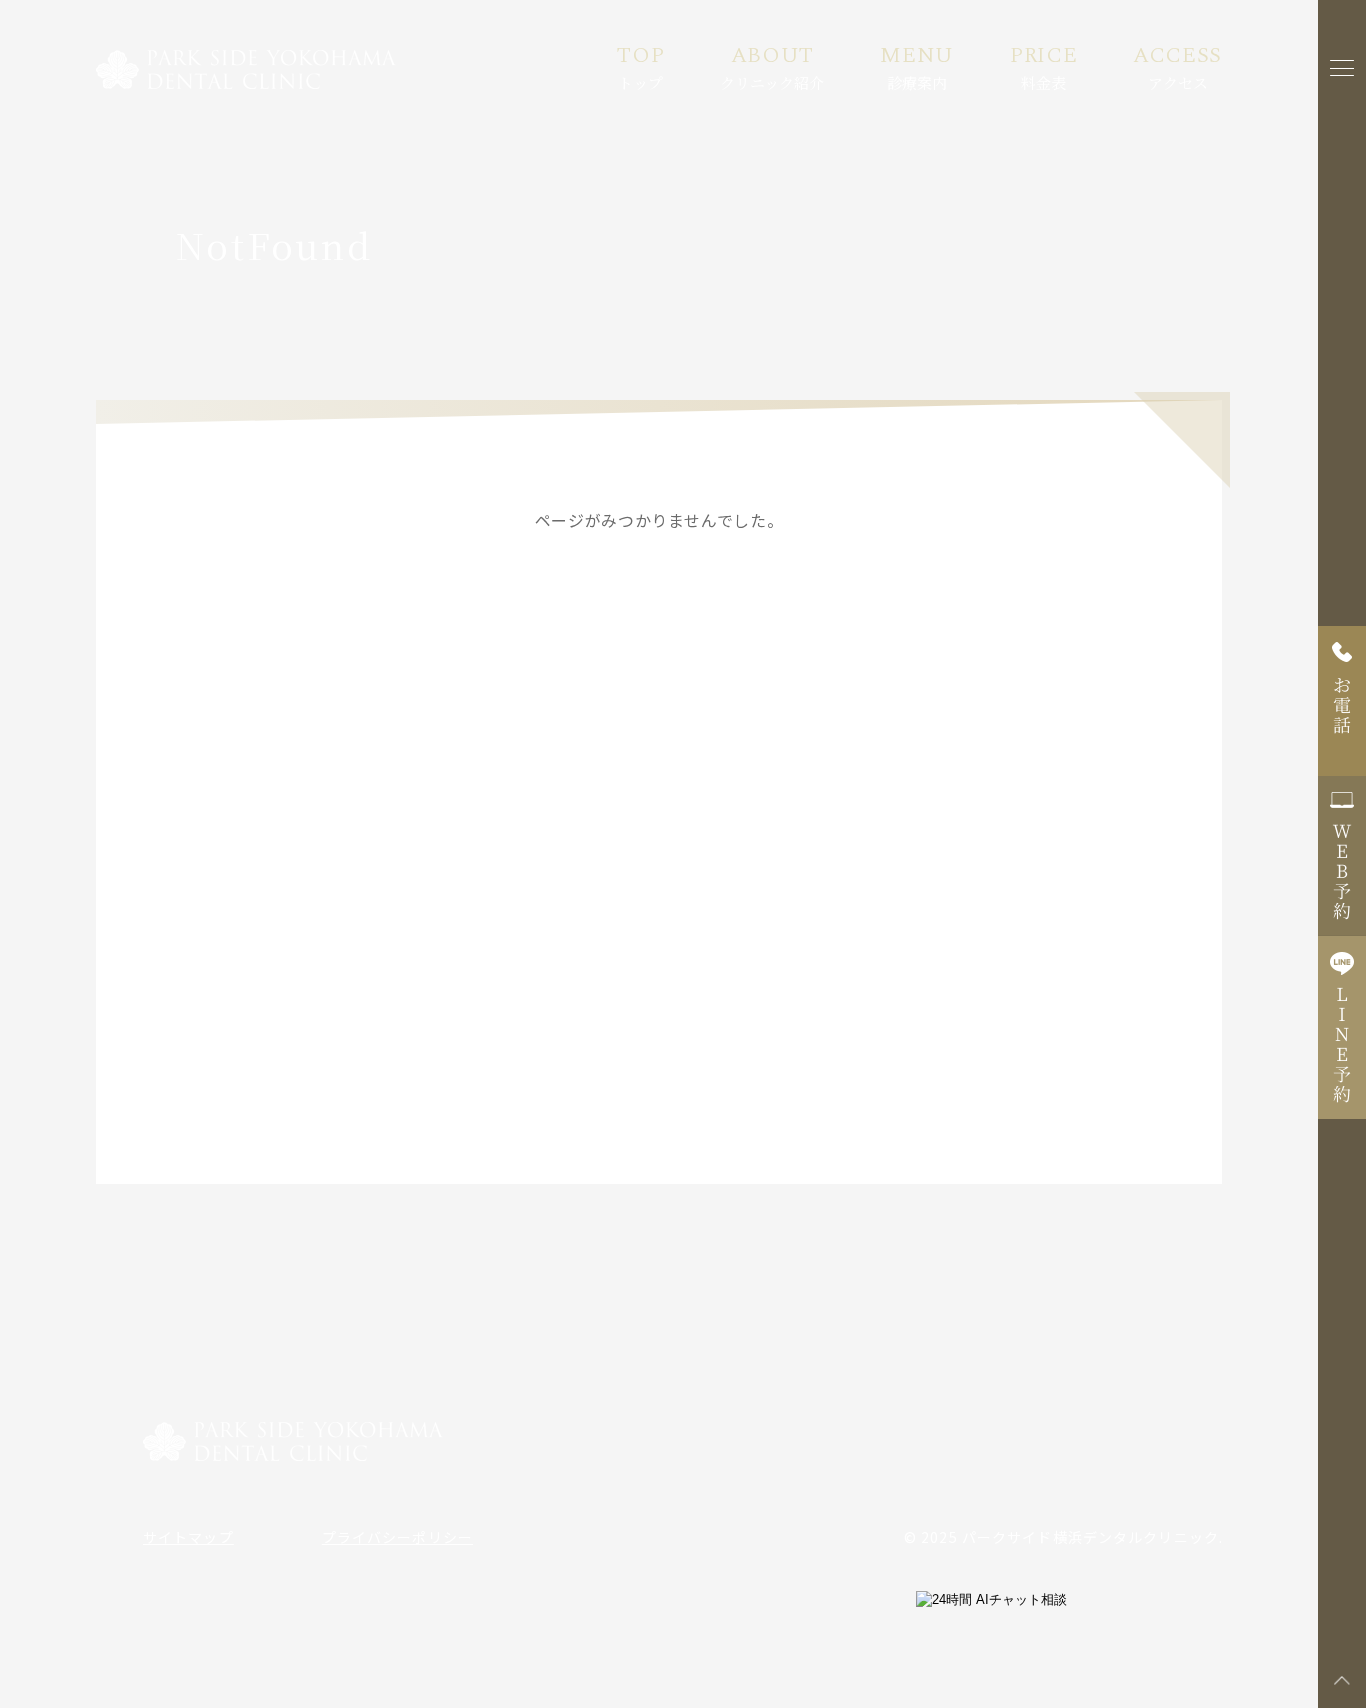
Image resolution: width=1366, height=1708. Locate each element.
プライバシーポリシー (397, 1537)
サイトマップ (188, 1537)
